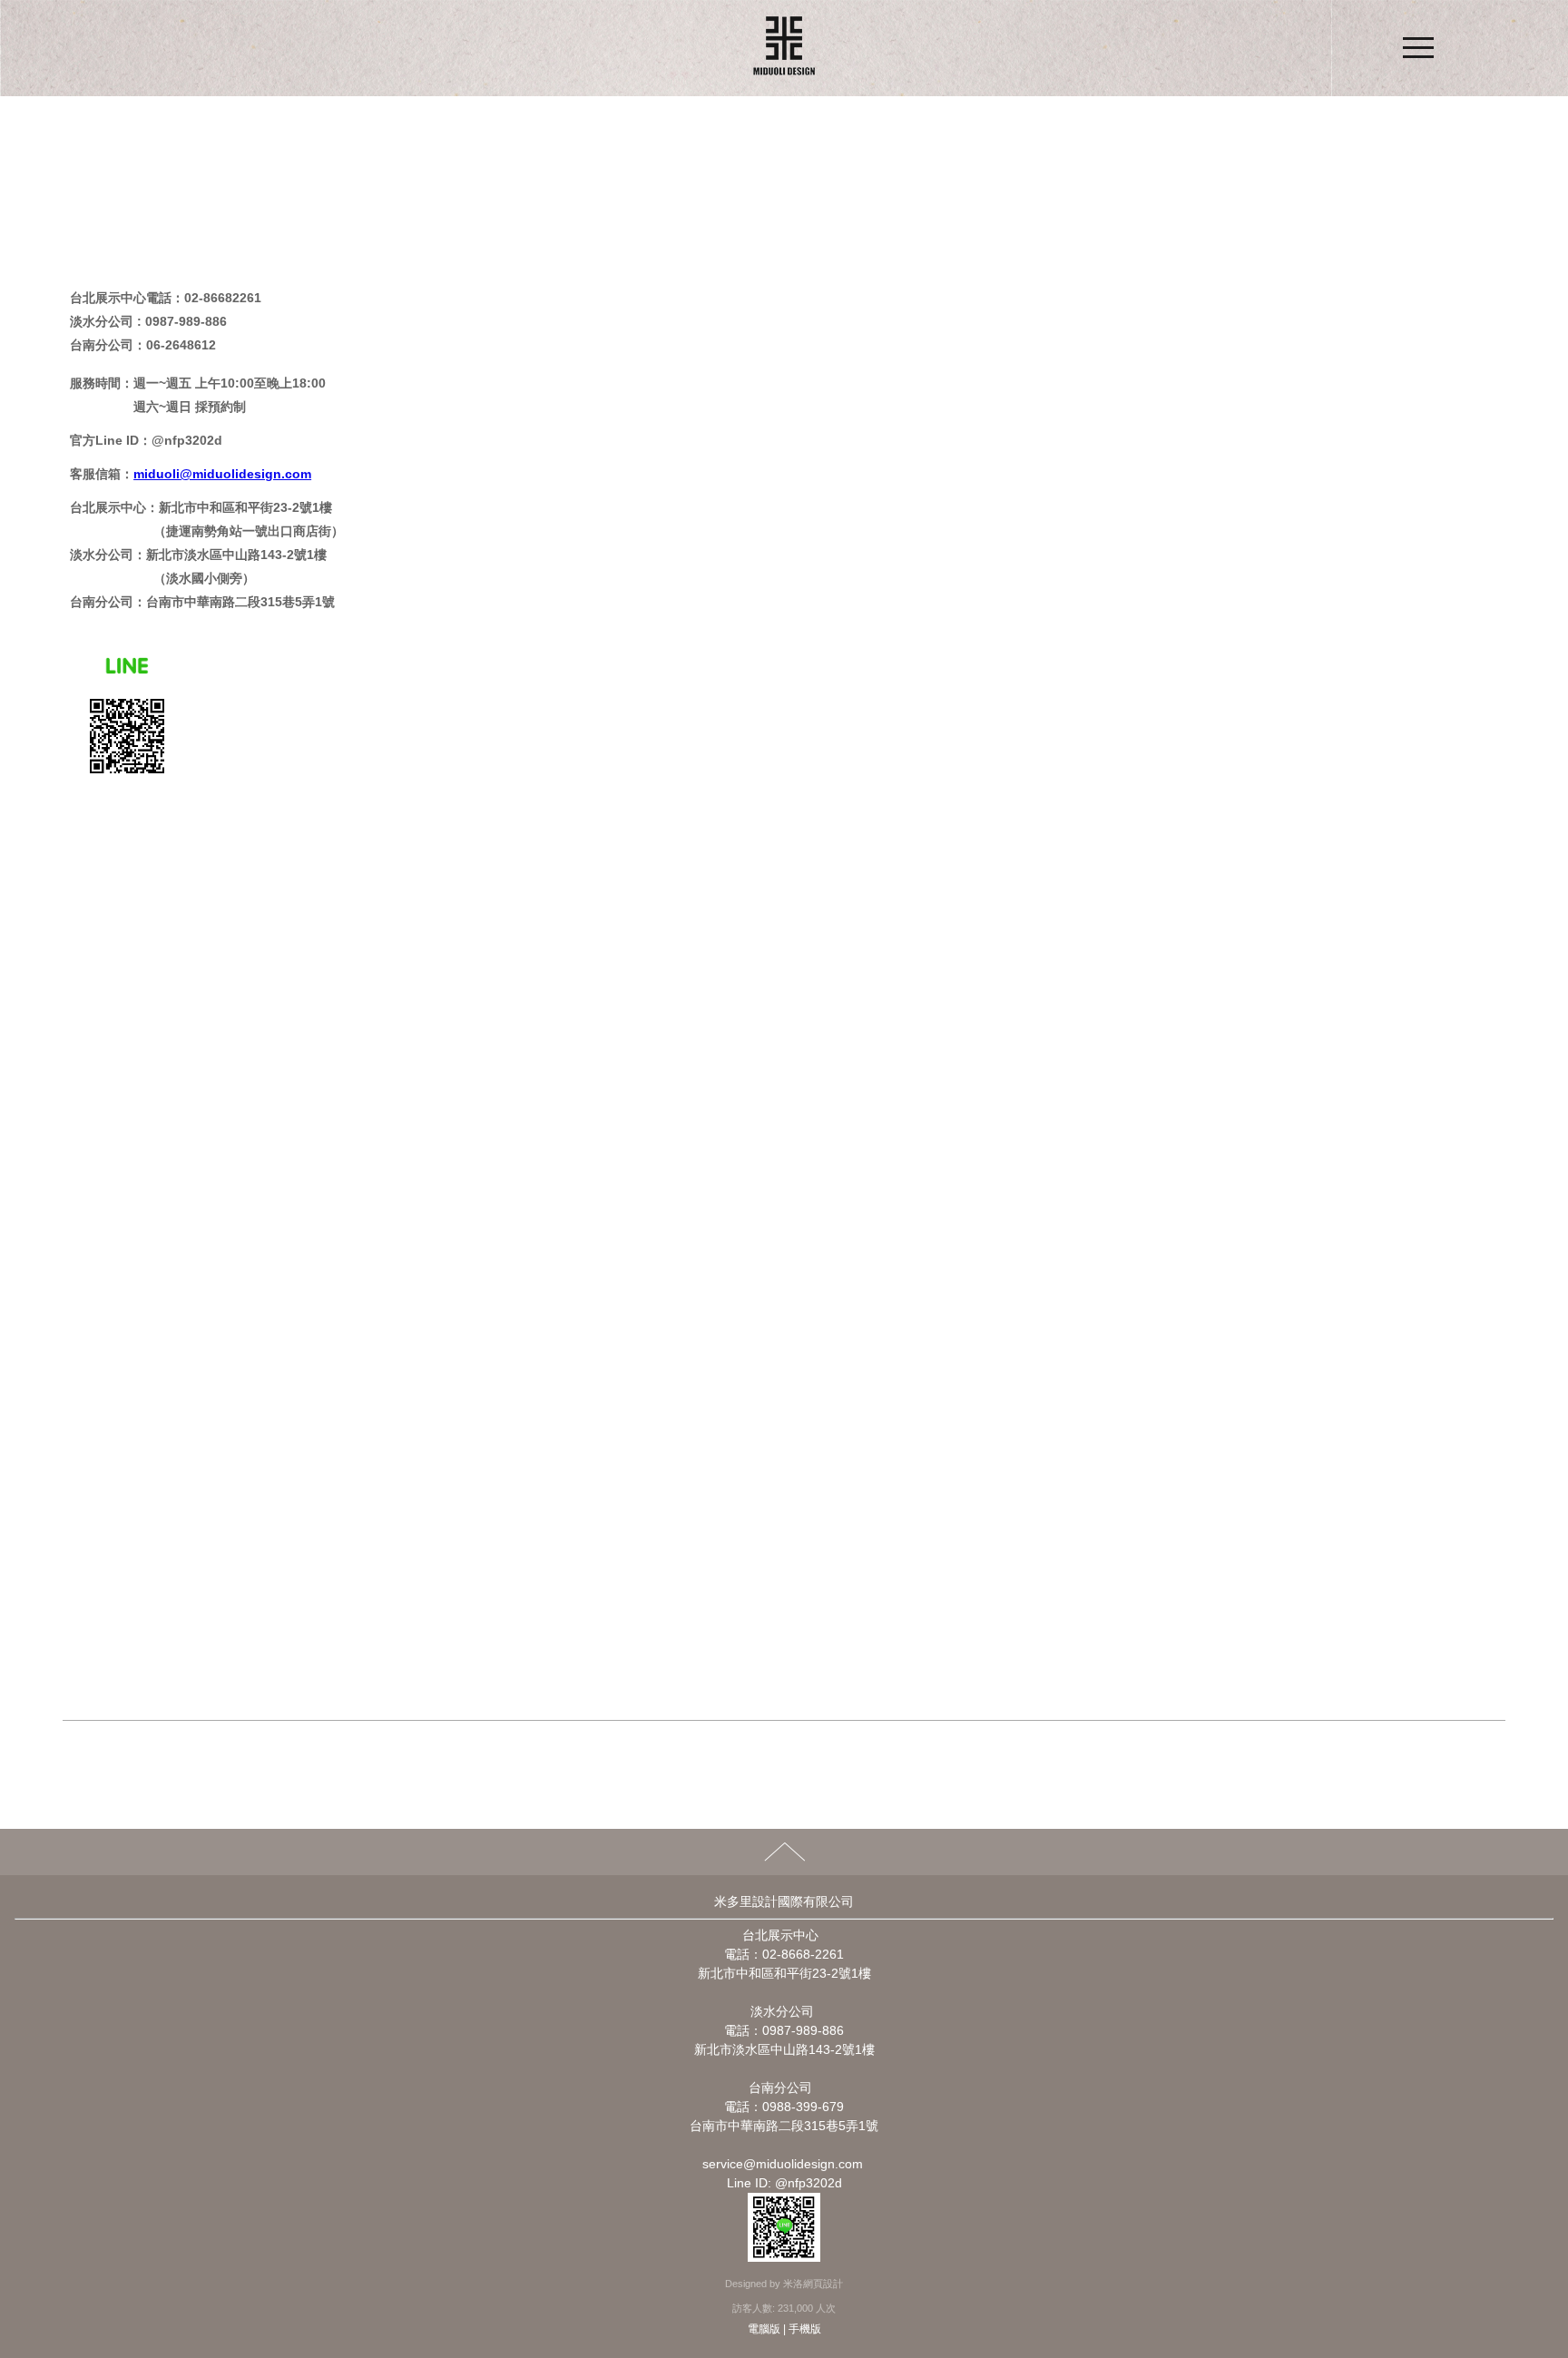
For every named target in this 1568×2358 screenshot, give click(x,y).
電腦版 (764, 2329)
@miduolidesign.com (245, 474)
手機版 (805, 2329)
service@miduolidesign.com (783, 2164)
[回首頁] (784, 48)
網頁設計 (823, 2284)
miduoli (157, 474)
